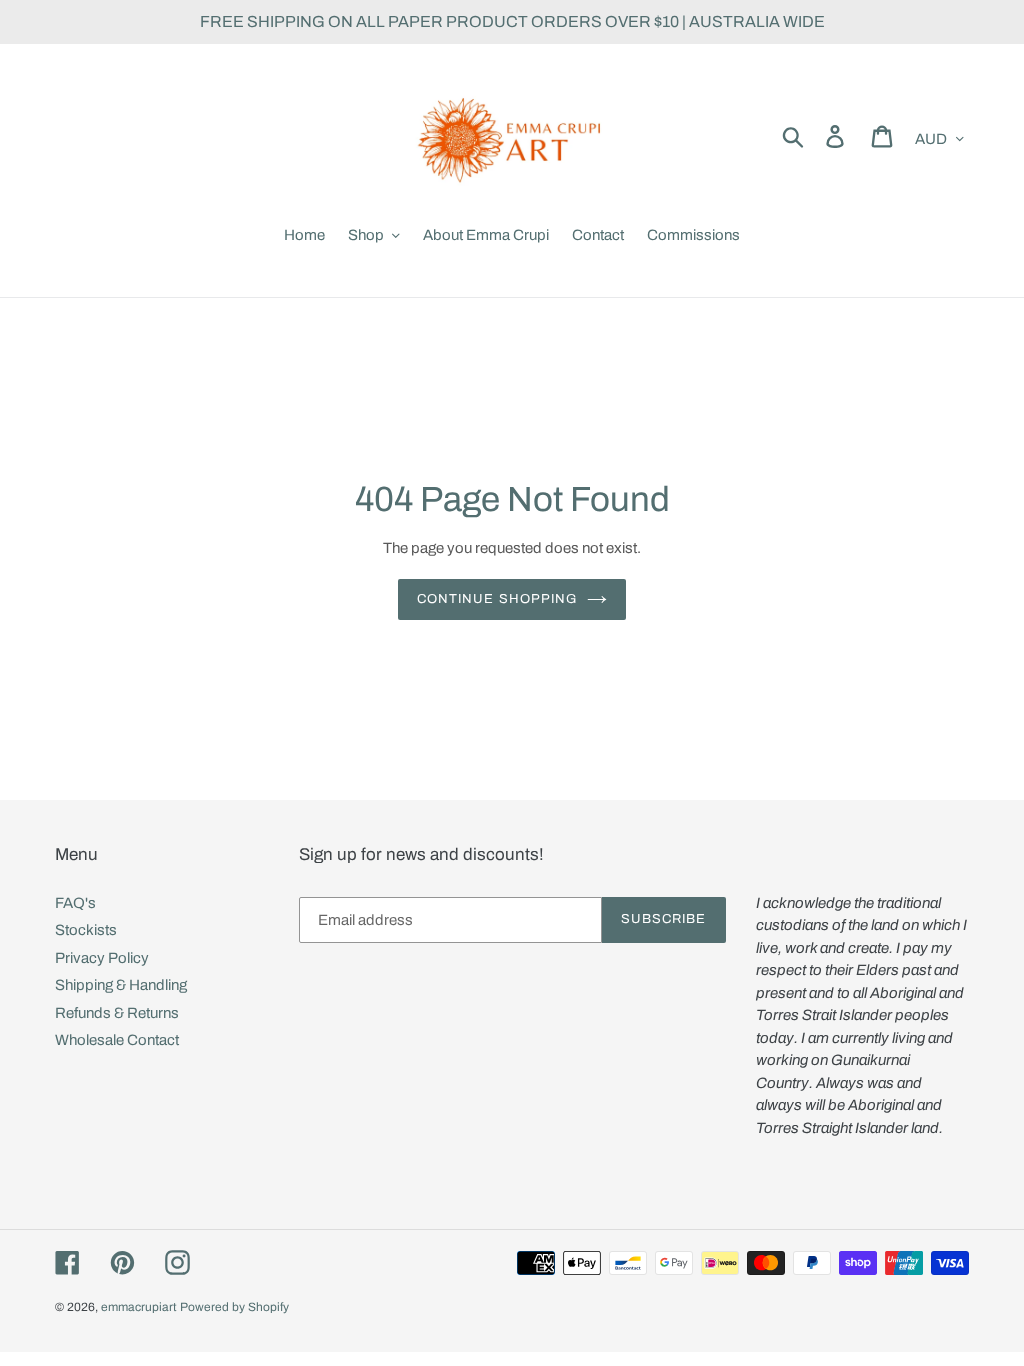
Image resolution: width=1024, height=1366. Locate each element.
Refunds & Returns (117, 1013)
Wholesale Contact (117, 1040)
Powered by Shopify (234, 1307)
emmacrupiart (139, 1307)
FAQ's (75, 903)
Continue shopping (497, 599)
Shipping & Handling (121, 985)
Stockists (86, 930)
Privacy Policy (102, 958)
